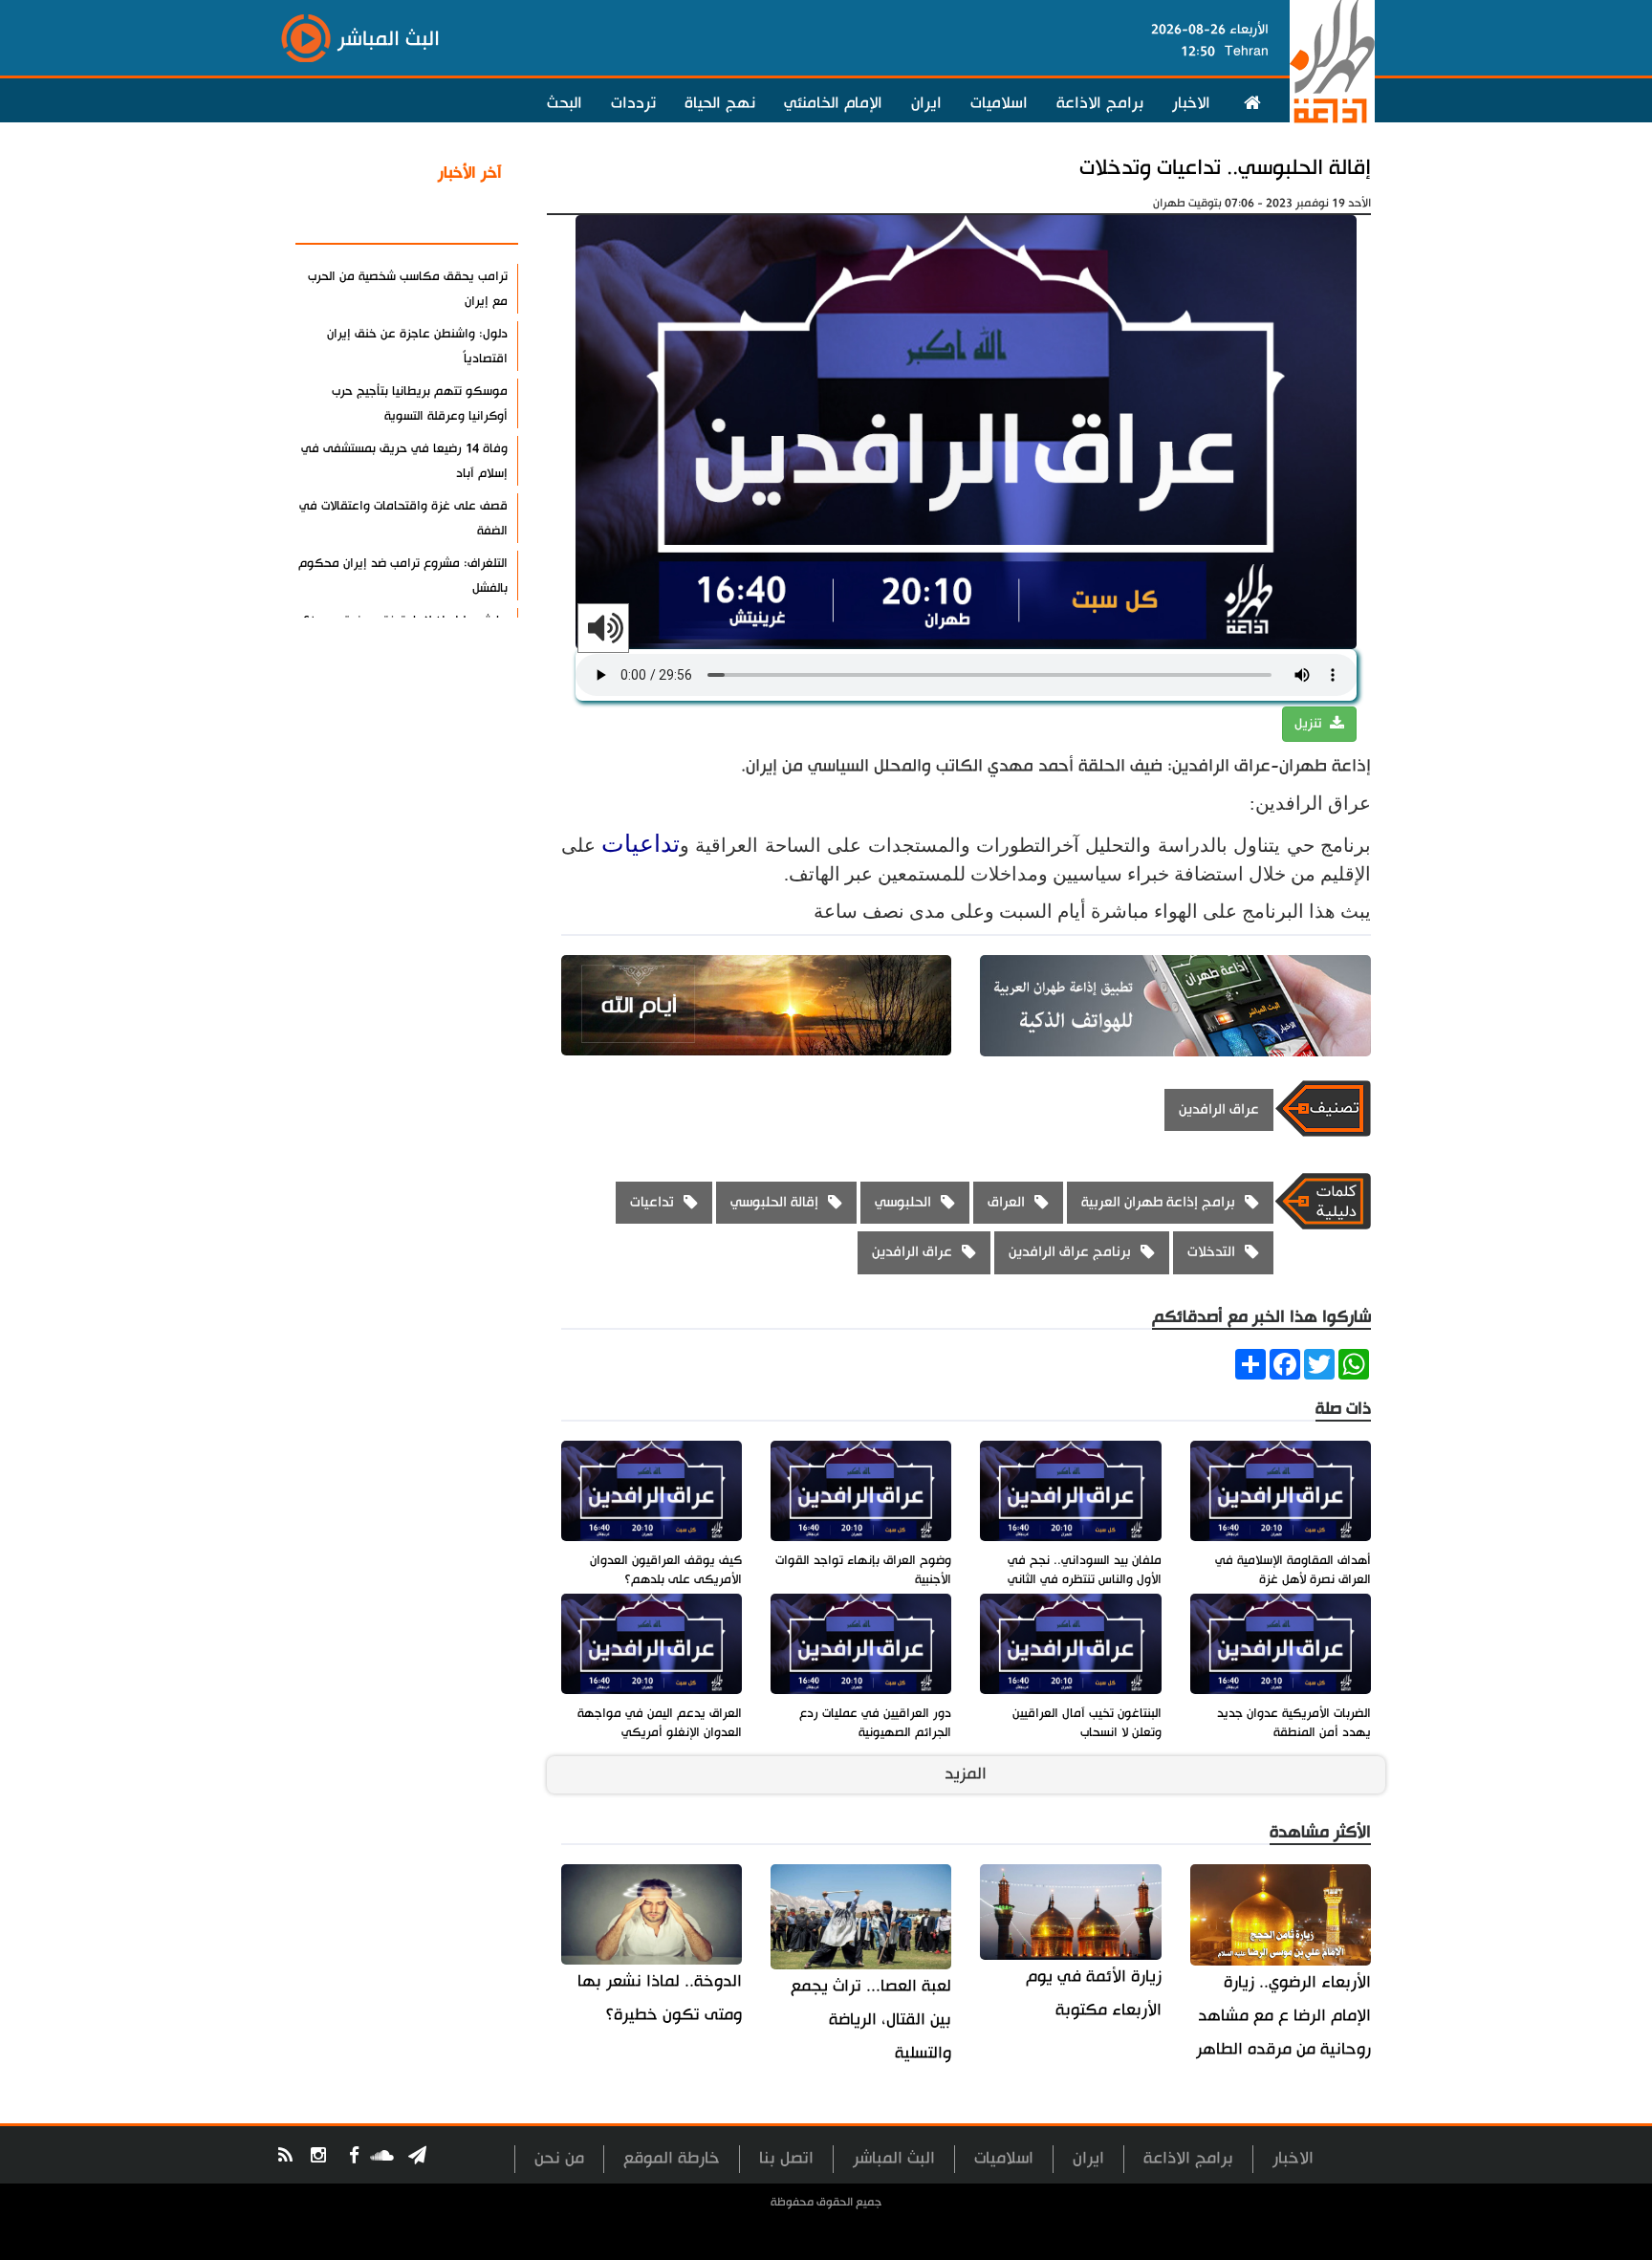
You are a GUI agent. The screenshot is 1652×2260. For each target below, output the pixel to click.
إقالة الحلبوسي (774, 1202)
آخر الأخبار (470, 173)
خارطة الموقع (672, 2158)
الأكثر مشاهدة (452, 219)
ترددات (633, 103)
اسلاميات (999, 103)
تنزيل (1310, 724)
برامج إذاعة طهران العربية (1158, 1202)
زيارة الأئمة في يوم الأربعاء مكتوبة (1093, 1993)
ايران (926, 103)
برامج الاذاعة (1100, 103)
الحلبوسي (903, 1202)
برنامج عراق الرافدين (1070, 1252)
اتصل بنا (786, 2158)
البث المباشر (894, 2158)
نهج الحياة (720, 103)
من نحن (559, 2158)
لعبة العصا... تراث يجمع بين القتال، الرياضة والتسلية (871, 2020)
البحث (565, 103)
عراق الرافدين (1219, 1109)
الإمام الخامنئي (833, 103)
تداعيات (641, 844)
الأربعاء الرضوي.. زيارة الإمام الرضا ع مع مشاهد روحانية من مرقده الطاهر (1283, 2016)
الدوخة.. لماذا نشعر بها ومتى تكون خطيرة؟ (660, 1998)
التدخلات (1211, 1252)
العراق (1006, 1202)
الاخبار (1191, 103)
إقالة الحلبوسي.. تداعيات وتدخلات (1225, 168)
